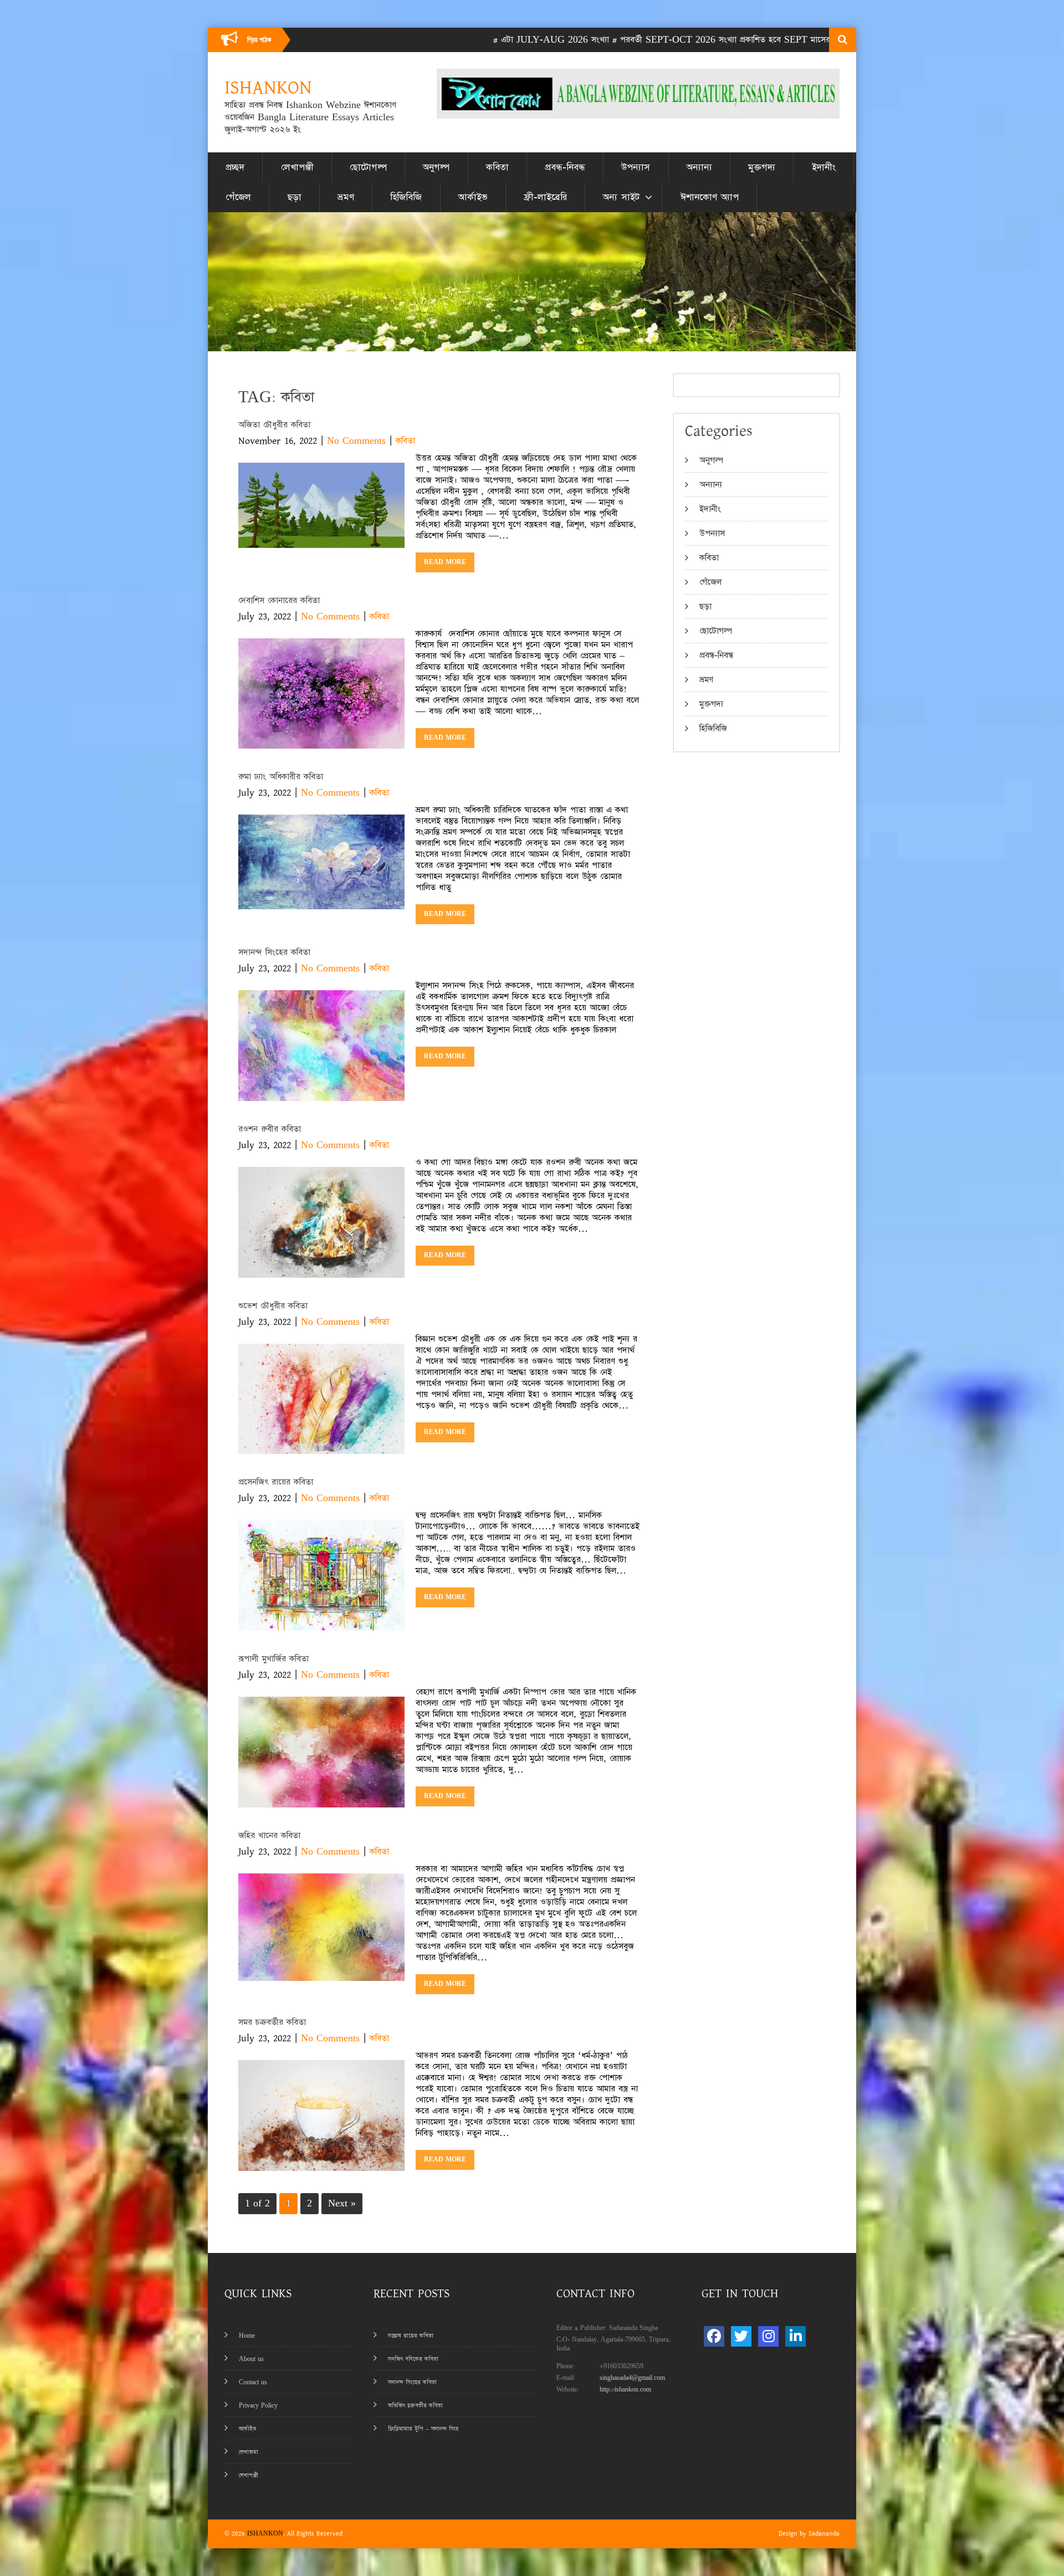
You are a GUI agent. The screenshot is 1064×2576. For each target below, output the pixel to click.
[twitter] (741, 2336)
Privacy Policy (258, 2406)
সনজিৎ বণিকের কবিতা (413, 2359)
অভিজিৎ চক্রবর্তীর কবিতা (415, 2406)
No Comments (356, 441)
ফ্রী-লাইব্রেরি (545, 197)
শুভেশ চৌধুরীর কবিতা (273, 1306)
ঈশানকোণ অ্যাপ (710, 197)
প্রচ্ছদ (235, 167)
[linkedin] (796, 2336)
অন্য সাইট (621, 197)
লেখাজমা (249, 2452)
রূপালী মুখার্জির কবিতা (273, 1659)
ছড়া (295, 197)
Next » (342, 2203)
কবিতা (497, 167)
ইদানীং (824, 167)
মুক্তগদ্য (762, 167)
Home (247, 2336)
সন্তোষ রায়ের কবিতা (411, 2336)
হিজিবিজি (406, 197)
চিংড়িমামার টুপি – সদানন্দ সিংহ (423, 2429)
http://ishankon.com (625, 2390)
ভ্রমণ (346, 197)
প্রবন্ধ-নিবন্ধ (565, 167)
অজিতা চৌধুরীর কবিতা (274, 425)
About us (251, 2359)
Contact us (253, 2382)
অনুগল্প (436, 167)
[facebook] (714, 2336)
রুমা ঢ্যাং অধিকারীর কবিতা (281, 777)
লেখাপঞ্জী (297, 167)
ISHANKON (265, 2534)
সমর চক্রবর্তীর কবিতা (272, 2022)
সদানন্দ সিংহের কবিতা (274, 952)
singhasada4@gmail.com (632, 2378)
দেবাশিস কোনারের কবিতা (279, 600)
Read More (445, 562)
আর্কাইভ (473, 197)
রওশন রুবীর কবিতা (270, 1129)
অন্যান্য (699, 167)
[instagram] (768, 2336)
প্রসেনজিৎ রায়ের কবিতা (276, 1482)
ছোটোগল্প (368, 167)
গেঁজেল (238, 197)
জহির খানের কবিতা (269, 1835)
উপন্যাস (636, 167)
